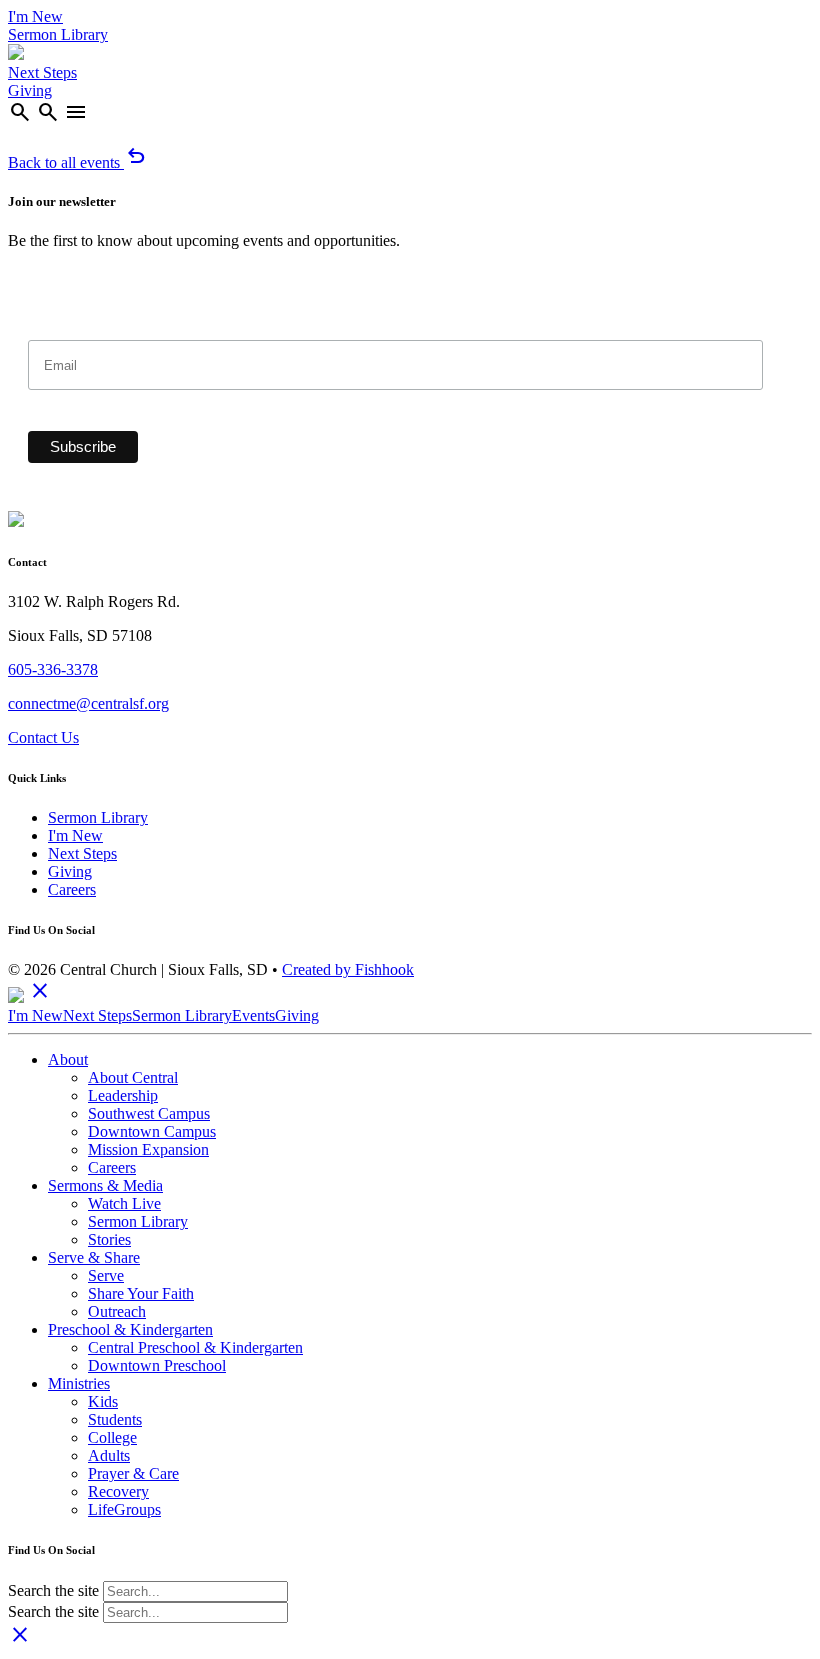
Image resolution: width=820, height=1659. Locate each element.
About (68, 1059)
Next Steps (42, 72)
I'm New (35, 16)
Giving (30, 90)
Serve (106, 1275)
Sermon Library (58, 34)
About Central (133, 1077)
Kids (103, 1401)
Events (253, 1015)
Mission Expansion (148, 1149)
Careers (72, 889)
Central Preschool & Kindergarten (195, 1347)
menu (76, 112)
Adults (109, 1455)
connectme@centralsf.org (88, 703)
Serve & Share (94, 1257)
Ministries (79, 1383)
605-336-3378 (53, 669)
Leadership (123, 1095)
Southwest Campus (149, 1113)
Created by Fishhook (348, 969)
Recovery (118, 1491)
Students (115, 1419)
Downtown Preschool (157, 1365)
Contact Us (43, 737)
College (112, 1437)
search (20, 112)
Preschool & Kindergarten (130, 1329)
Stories (109, 1239)
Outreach (117, 1311)
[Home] (16, 54)
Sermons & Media (105, 1185)
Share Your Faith (141, 1293)
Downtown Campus (152, 1131)
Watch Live (124, 1203)
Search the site (53, 1590)
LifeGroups (124, 1509)
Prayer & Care (133, 1473)
